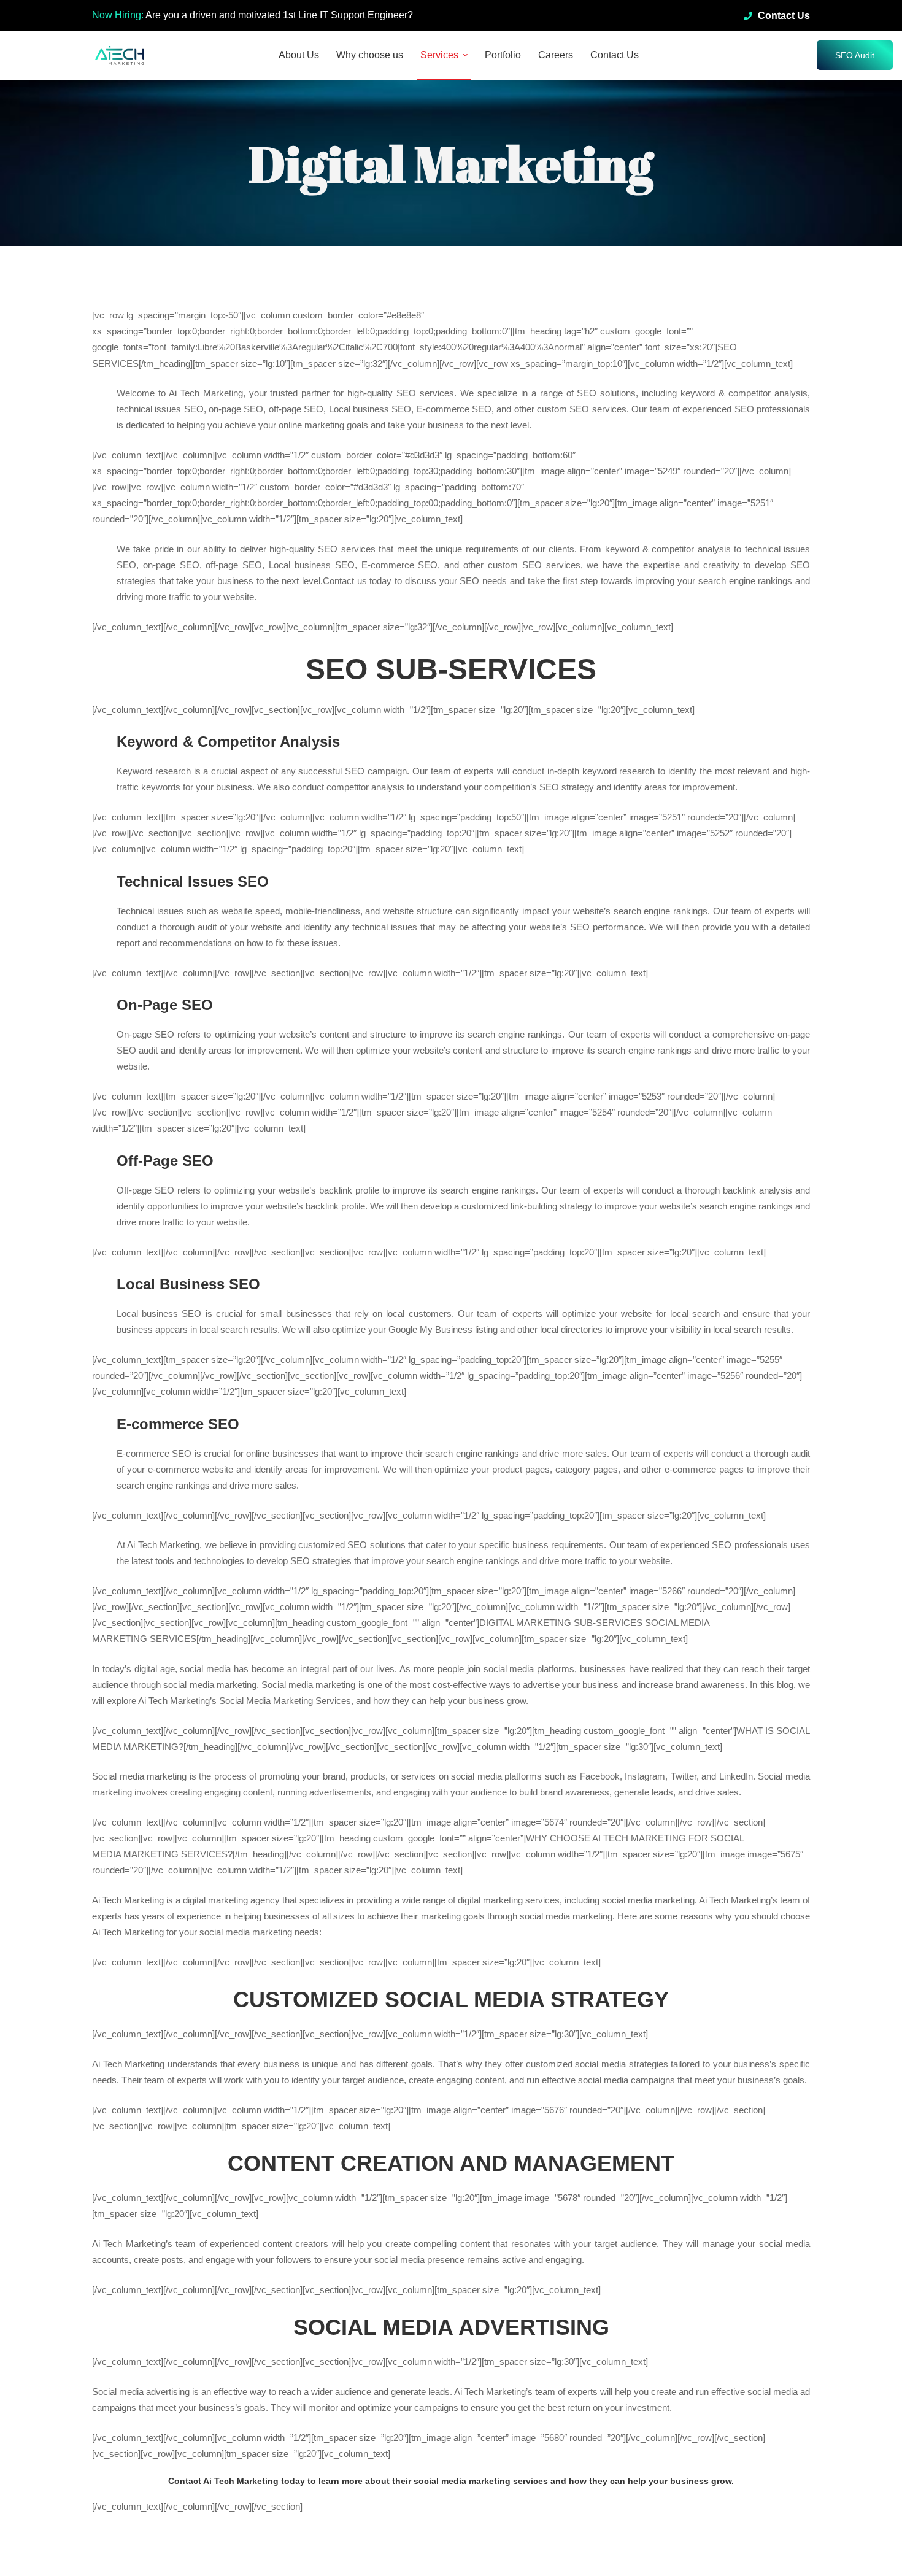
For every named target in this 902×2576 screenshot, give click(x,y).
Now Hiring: (118, 15)
